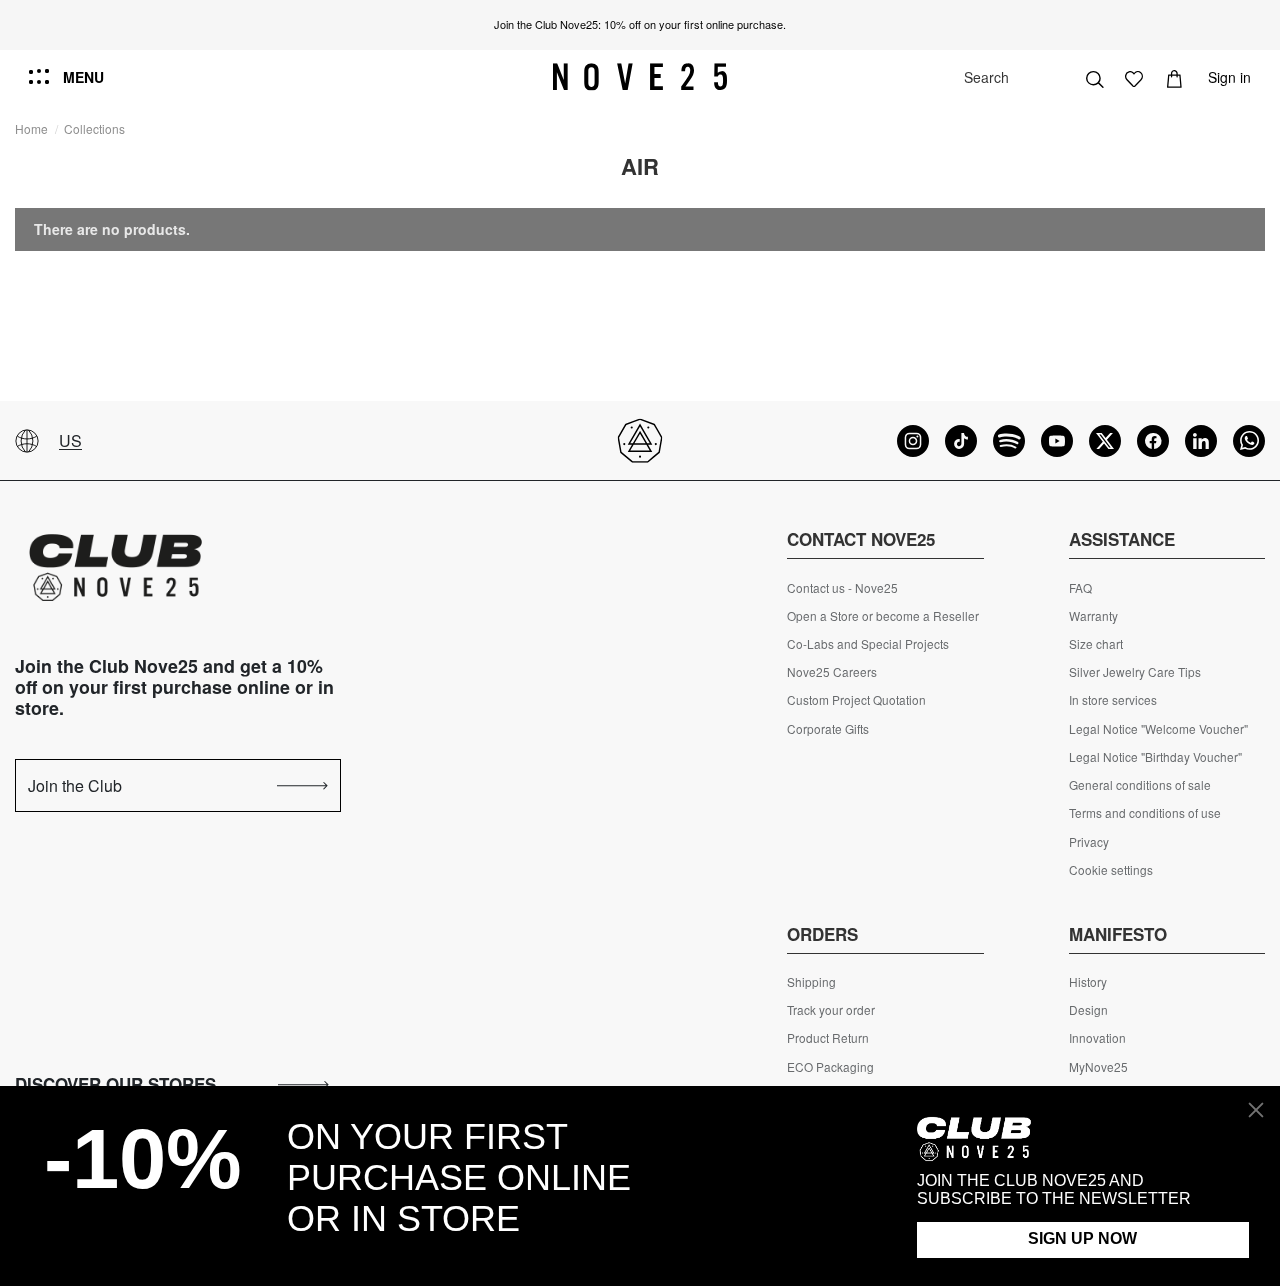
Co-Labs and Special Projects (868, 644)
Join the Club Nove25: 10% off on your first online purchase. (640, 24)
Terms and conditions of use (1145, 813)
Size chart (1096, 644)
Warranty (1093, 616)
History (1088, 982)
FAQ (1080, 588)
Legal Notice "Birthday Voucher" (1155, 757)
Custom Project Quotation (856, 700)
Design (1088, 1010)
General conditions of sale (1140, 785)
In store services (1113, 700)
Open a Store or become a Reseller (883, 616)
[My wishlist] (1134, 77)
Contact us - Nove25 (842, 588)
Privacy (1089, 842)
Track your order (831, 1010)
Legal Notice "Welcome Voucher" (1158, 729)
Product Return (828, 1038)
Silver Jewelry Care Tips (1135, 672)
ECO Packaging (830, 1067)
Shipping (811, 982)
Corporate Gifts (828, 729)
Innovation (1097, 1038)
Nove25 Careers (832, 672)
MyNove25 (1098, 1067)
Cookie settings (1111, 870)
